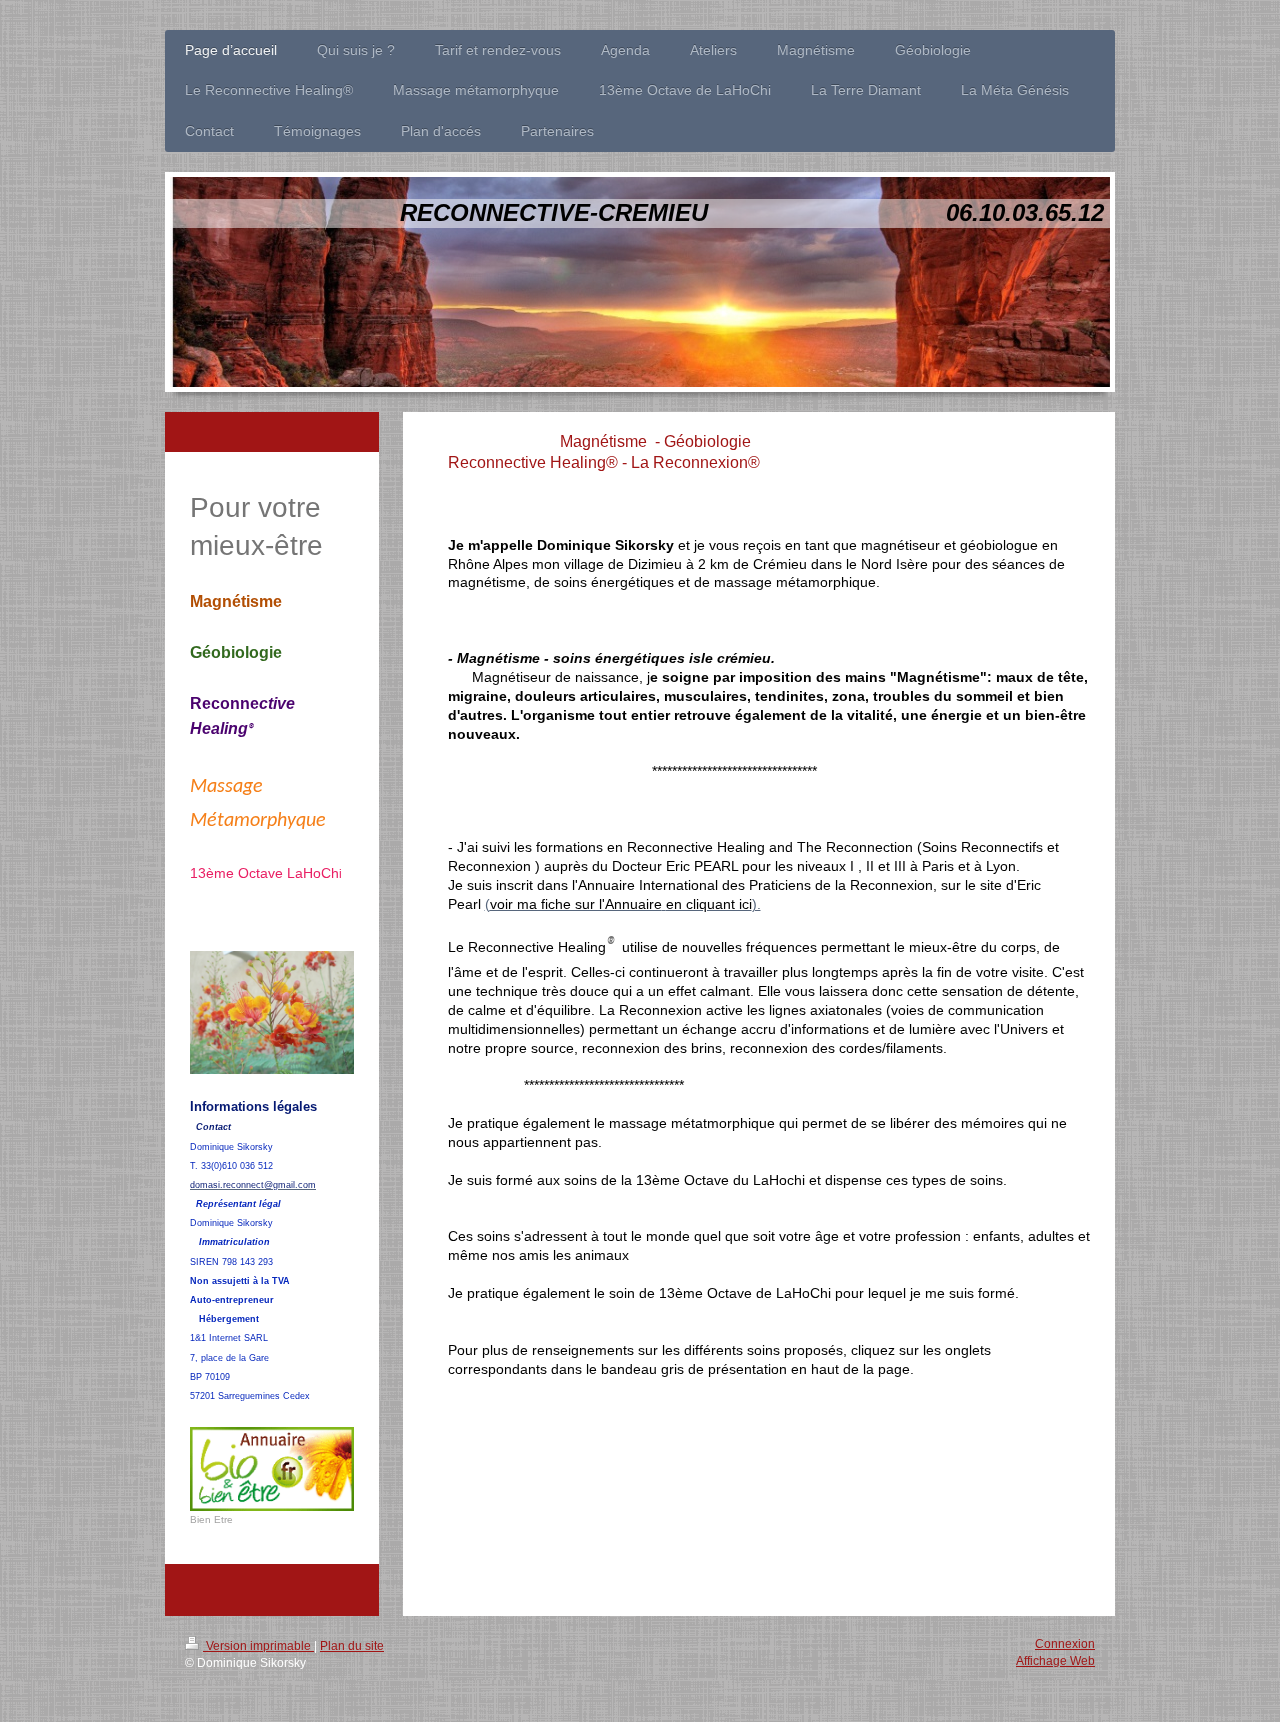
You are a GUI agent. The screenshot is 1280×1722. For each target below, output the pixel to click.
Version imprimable (258, 1646)
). (756, 904)
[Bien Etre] (272, 1469)
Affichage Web (1055, 1661)
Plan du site (352, 1646)
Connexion (1065, 1644)
